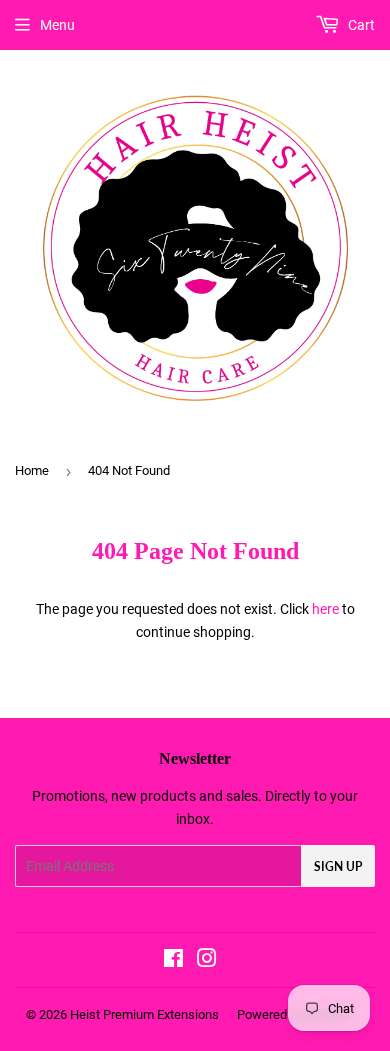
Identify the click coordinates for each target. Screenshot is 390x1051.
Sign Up (338, 866)
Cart (360, 25)
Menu (57, 25)
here (325, 609)
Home (32, 470)
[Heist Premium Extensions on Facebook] (173, 961)
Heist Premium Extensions (144, 1014)
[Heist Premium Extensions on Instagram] (207, 961)
